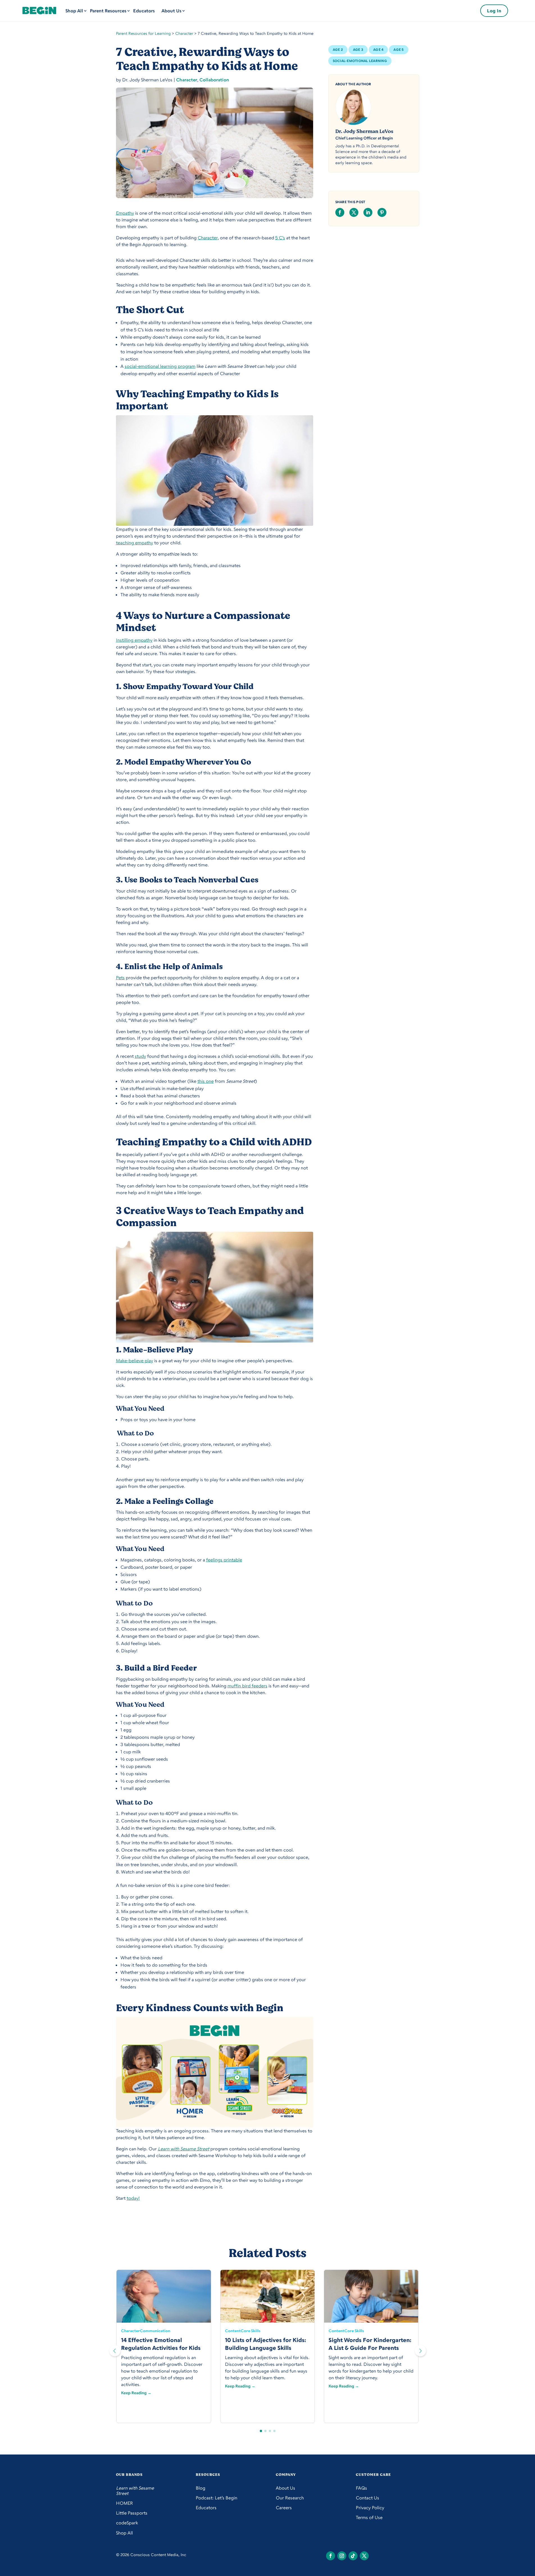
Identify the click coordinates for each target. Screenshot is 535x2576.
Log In (494, 11)
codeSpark (127, 2523)
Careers (284, 2508)
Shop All (74, 11)
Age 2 (338, 50)
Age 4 (378, 50)
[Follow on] (331, 2556)
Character (184, 33)
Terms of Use (369, 2517)
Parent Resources (108, 11)
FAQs (361, 2488)
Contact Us (367, 2498)
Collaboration (214, 80)
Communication (155, 2331)
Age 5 (399, 50)
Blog (201, 2488)
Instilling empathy (134, 640)
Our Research (290, 2498)
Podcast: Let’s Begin (217, 2498)
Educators (144, 11)
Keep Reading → (136, 2393)
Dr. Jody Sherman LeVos (364, 131)
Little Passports (132, 2513)
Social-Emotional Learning (360, 61)
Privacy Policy (370, 2508)
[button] (420, 2351)
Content (233, 2331)
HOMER (124, 2503)
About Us (171, 11)
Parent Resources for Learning (143, 33)
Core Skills (251, 2331)
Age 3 (358, 50)
